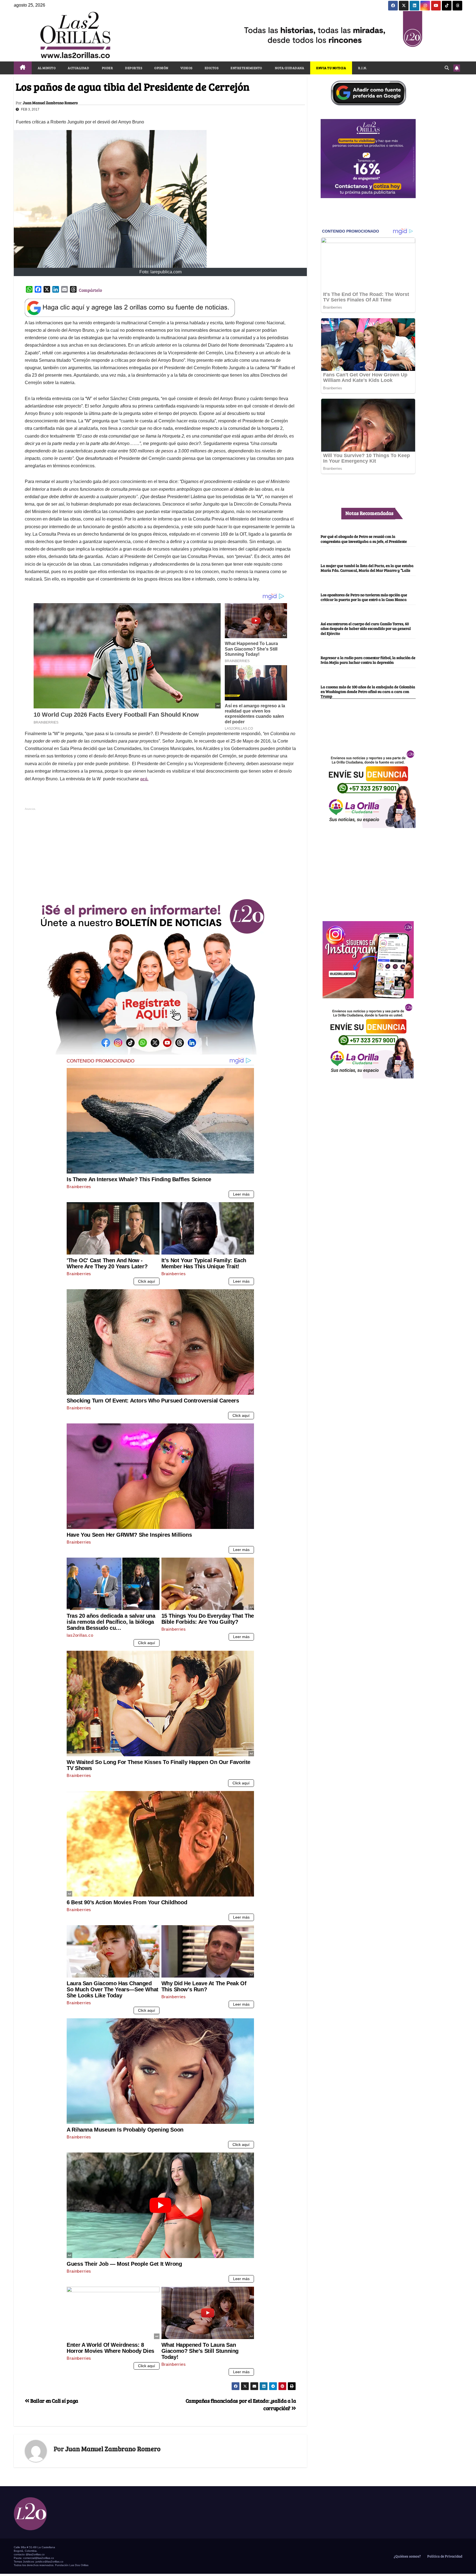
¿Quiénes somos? (407, 2556)
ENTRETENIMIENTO (246, 68)
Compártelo (90, 290)
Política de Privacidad (444, 2556)
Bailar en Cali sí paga (54, 2400)
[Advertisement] (160, 851)
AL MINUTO (47, 68)
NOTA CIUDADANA (289, 68)
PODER (107, 68)
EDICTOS (212, 68)
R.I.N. (363, 68)
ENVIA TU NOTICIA (331, 68)
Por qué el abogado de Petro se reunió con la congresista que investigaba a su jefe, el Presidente (364, 539)
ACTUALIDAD (78, 68)
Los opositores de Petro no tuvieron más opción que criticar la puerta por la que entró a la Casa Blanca (364, 597)
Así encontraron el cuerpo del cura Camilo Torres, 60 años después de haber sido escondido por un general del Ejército (366, 629)
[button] (447, 68)
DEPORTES (134, 68)
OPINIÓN (161, 68)
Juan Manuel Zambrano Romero (50, 103)
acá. (144, 779)
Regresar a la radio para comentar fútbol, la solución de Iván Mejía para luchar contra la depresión (368, 660)
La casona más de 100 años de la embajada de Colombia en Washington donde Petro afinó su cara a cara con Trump (368, 691)
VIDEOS (186, 68)
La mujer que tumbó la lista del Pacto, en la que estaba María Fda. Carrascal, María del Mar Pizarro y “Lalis (367, 568)
